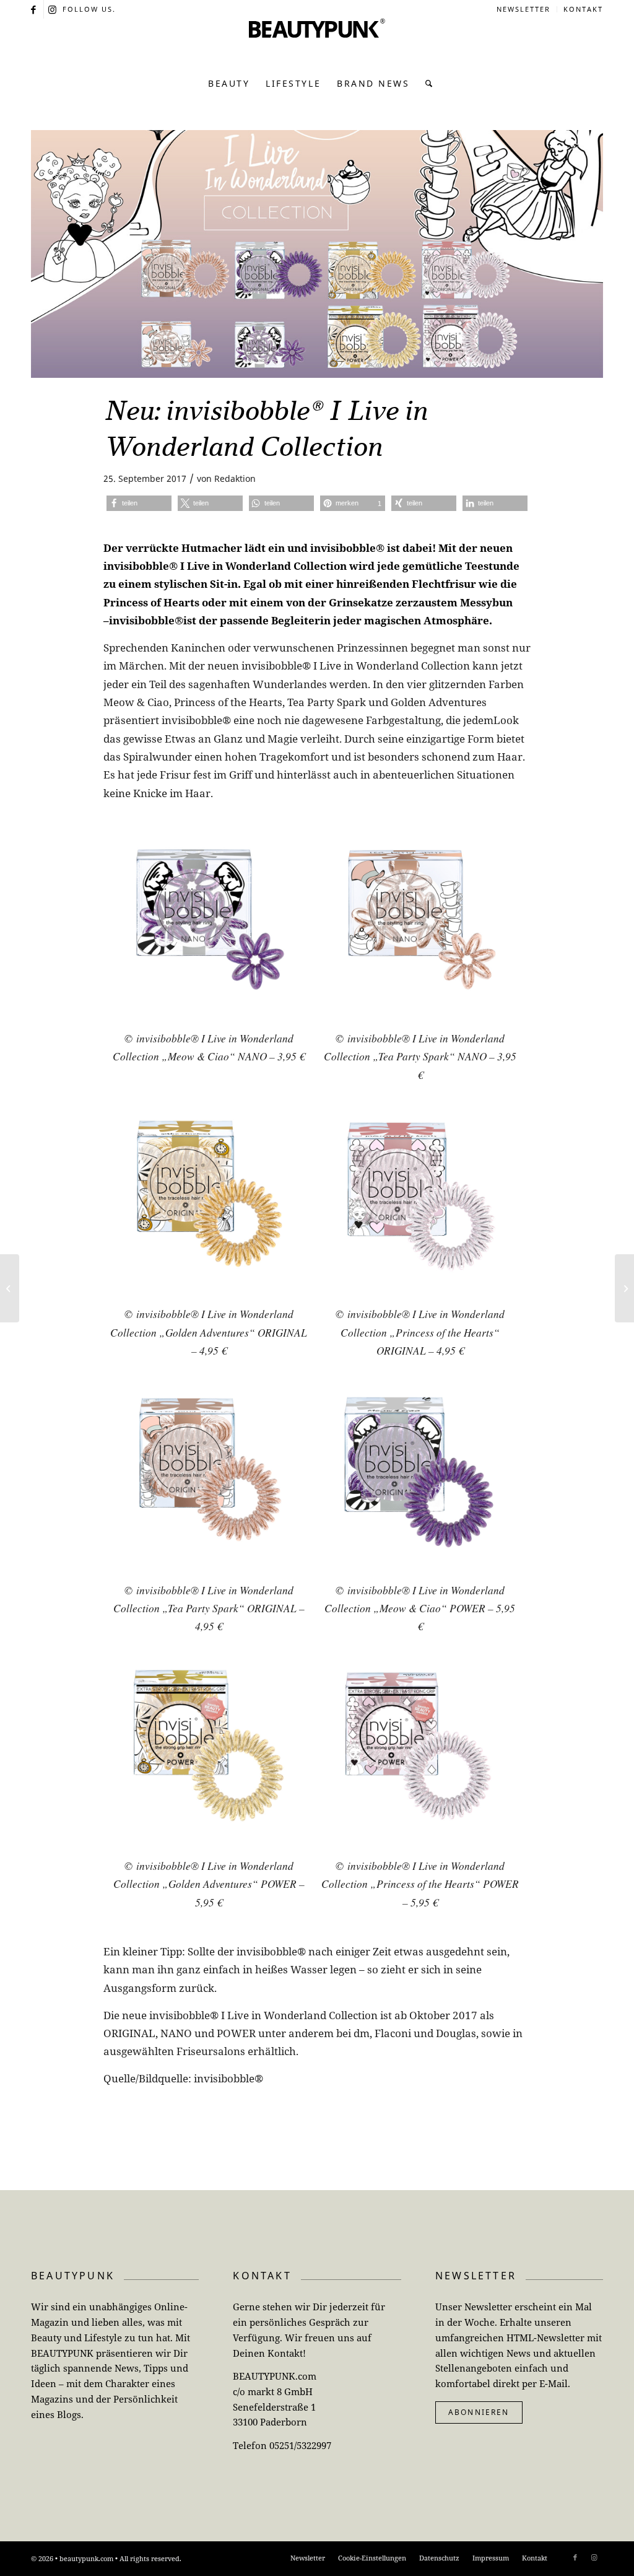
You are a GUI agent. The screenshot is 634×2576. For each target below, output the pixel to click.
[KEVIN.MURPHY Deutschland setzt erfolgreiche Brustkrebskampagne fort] (10, 1288)
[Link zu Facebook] (34, 9)
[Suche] (426, 84)
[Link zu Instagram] (53, 9)
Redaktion (235, 478)
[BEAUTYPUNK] (317, 43)
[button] (139, 503)
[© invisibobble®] (317, 254)
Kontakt (583, 9)
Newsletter (523, 9)
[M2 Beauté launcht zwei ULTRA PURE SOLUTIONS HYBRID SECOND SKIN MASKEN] (624, 1288)
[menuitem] (524, 9)
